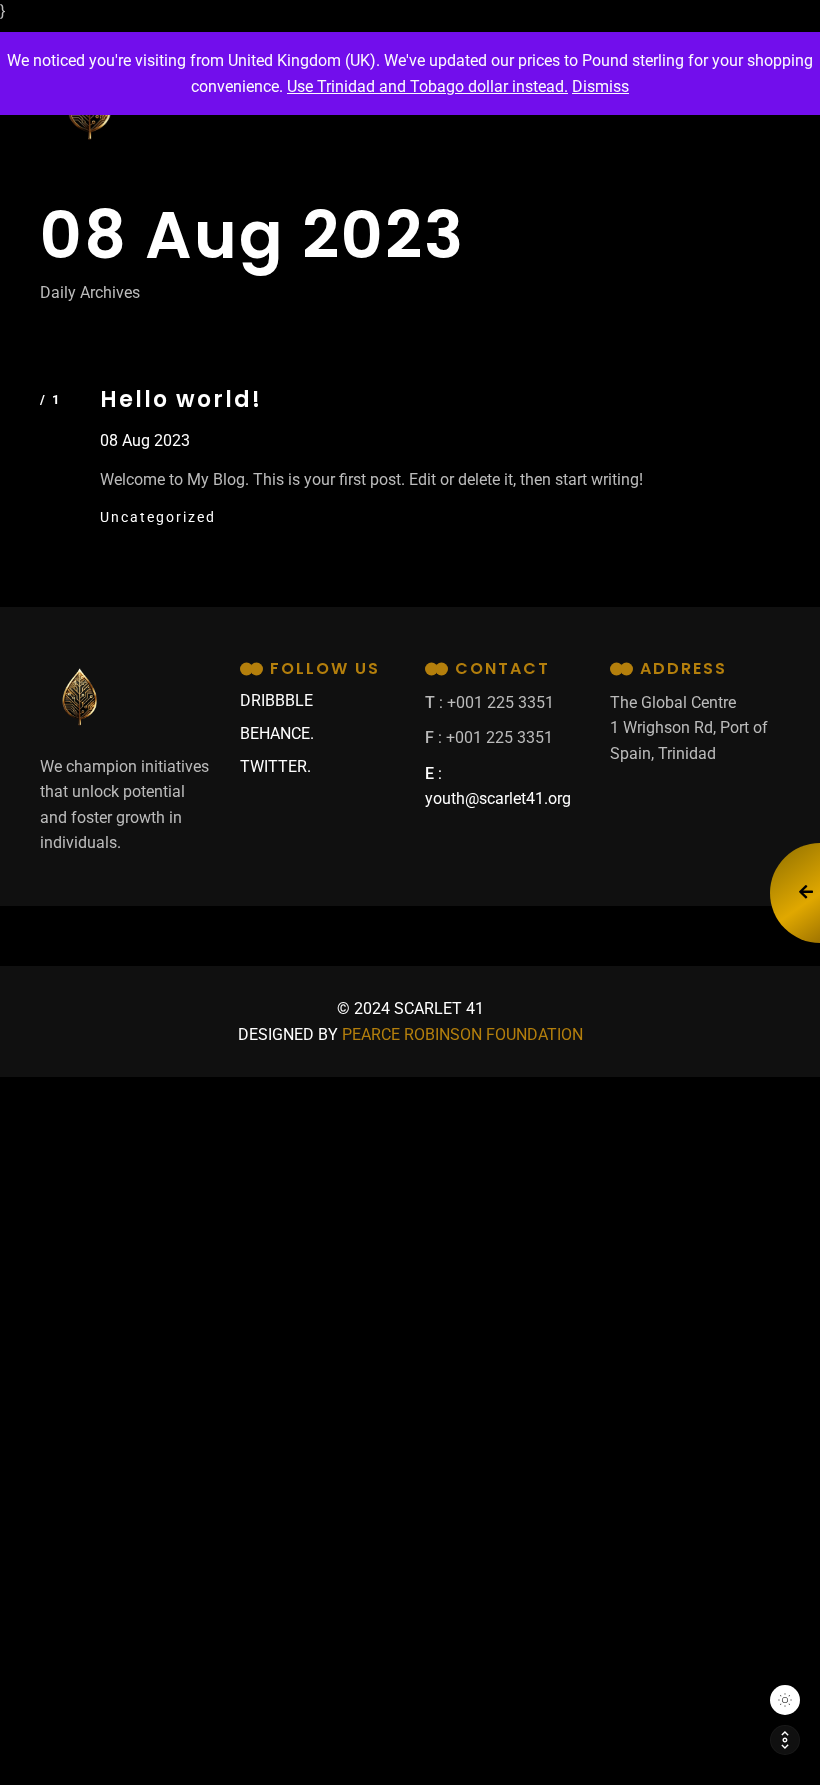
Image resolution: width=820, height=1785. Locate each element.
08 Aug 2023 (145, 440)
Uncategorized (158, 517)
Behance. (277, 733)
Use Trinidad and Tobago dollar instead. (427, 86)
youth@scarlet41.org (498, 798)
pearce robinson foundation (462, 1034)
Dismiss (600, 86)
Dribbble (276, 700)
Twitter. (275, 766)
